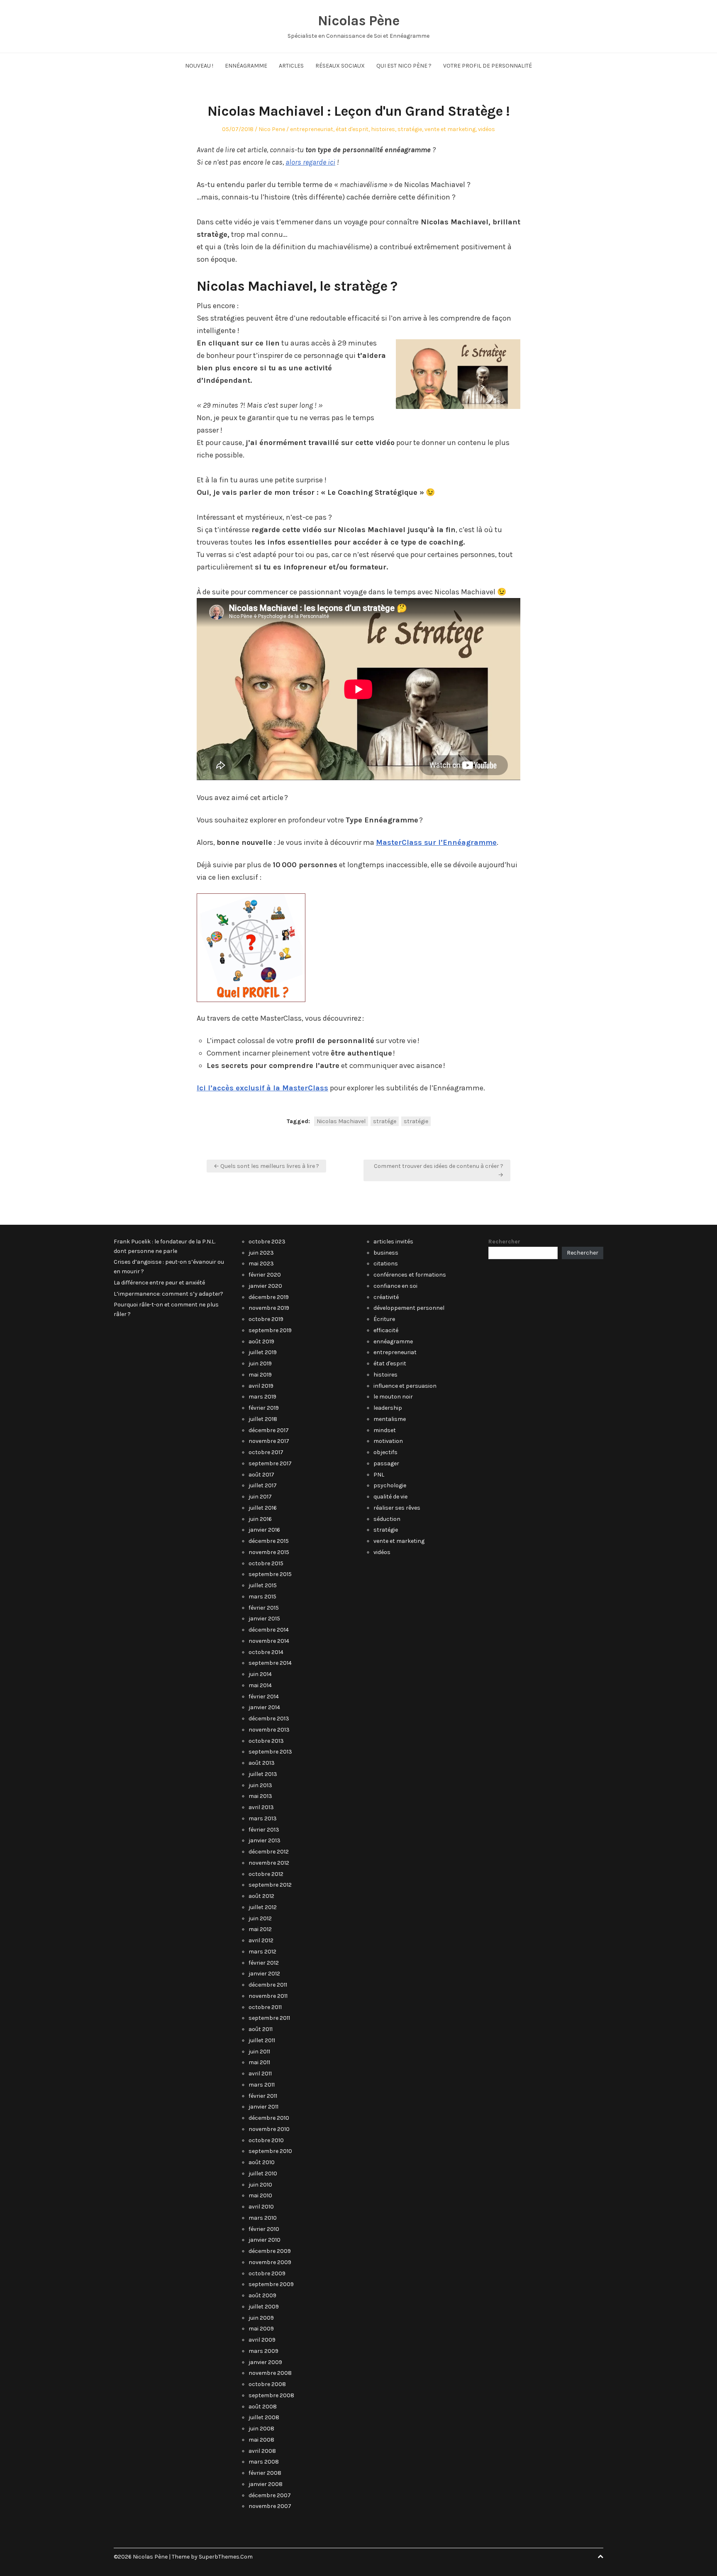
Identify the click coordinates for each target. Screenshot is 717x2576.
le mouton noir (393, 1397)
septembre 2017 (270, 1463)
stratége (385, 1121)
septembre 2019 (270, 1330)
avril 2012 (261, 1940)
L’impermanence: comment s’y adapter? (168, 1294)
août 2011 (261, 2029)
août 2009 (262, 2295)
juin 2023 (261, 1253)
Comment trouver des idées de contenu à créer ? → (439, 1170)
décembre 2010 (269, 2118)
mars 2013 (263, 1818)
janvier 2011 (263, 2107)
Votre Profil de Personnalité (488, 66)
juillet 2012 (263, 1907)
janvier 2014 (264, 1707)
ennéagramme (393, 1342)
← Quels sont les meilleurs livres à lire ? (266, 1166)
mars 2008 (264, 2462)
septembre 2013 (270, 1752)
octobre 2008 (267, 2384)
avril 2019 (261, 1386)
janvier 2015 (264, 1619)
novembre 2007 (270, 2506)
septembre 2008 (271, 2395)
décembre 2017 (269, 1430)
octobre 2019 (266, 1319)
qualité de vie (390, 1497)
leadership (388, 1408)
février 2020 (265, 1275)
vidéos (487, 129)
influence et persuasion (405, 1386)
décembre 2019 (269, 1297)
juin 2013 (260, 1785)
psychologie (390, 1485)
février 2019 (264, 1408)
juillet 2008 (264, 2417)
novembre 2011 (268, 1996)
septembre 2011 (269, 2018)
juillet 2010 (263, 2173)
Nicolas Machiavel (341, 1121)
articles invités (393, 1242)
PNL (379, 1475)
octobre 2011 (265, 2007)
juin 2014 (260, 1674)
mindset (385, 1430)
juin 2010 (260, 2185)
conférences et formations (410, 1275)
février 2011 (263, 2096)
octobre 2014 (266, 1652)
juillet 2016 (263, 1508)
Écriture (384, 1319)
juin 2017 (260, 1497)
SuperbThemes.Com (226, 2557)
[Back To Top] (600, 2557)
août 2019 (261, 1342)
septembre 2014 (270, 1663)
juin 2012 (260, 1918)
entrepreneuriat (312, 129)
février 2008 (265, 2473)
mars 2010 (263, 2218)
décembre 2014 (269, 1630)
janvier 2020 (265, 1286)
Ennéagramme (246, 66)
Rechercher (504, 1242)
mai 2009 (261, 2329)
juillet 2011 (262, 2040)
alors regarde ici (310, 162)
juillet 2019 (263, 1352)
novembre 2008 (270, 2373)
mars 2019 (262, 1397)
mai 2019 (260, 1375)
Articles (291, 66)
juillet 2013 (263, 1774)
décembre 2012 (269, 1852)
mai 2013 (260, 1796)
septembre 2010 (270, 2151)
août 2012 (261, 1896)
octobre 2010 (266, 2140)
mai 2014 (260, 1685)
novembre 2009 (270, 2262)
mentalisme (390, 1419)
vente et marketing (450, 129)
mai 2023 (261, 1264)
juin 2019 (260, 1363)
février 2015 (264, 1608)
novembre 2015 (269, 1552)
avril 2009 (262, 2340)
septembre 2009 (271, 2284)
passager (386, 1463)
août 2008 (263, 2407)
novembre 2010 (269, 2129)
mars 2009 (263, 2351)
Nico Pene (272, 129)
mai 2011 (259, 2062)
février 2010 (264, 2229)
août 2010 (262, 2162)
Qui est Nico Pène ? (404, 66)
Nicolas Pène (358, 21)
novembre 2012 (269, 1863)
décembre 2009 (270, 2251)
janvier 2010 (265, 2240)
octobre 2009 (267, 2273)
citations (386, 1264)
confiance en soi (395, 1286)
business (386, 1253)
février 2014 (264, 1697)
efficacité (386, 1330)
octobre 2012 (266, 1874)
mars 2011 (262, 2085)
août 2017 (261, 1475)
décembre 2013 (269, 1719)
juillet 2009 (264, 2307)
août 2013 (262, 1763)
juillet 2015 (263, 1585)
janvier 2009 (265, 2362)
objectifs (385, 1452)
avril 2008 (262, 2451)
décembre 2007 (270, 2495)
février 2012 (264, 1963)
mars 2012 (262, 1952)
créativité (386, 1297)
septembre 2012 (270, 1885)
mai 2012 (260, 1929)
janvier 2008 (266, 2484)
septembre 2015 (270, 1574)
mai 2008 (261, 2440)
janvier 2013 (265, 1840)
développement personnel (409, 1308)
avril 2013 (261, 1807)
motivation (388, 1441)
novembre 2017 (269, 1441)
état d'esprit (352, 129)
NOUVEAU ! (199, 66)
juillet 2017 (263, 1485)
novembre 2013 (269, 1730)
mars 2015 (262, 1597)
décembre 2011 (268, 1985)
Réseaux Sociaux (340, 66)
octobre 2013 (266, 1741)
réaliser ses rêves (397, 1508)
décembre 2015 (269, 1541)
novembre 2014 (269, 1641)
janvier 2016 (264, 1530)
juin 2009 (261, 2318)
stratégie (410, 129)
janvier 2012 (264, 1974)
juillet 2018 (263, 1419)
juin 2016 (260, 1519)
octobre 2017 (266, 1452)
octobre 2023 (267, 1242)
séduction (387, 1519)
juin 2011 (259, 2052)
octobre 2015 (266, 1563)
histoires (383, 129)
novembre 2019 (269, 1308)
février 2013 (264, 1830)
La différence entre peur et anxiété (159, 1283)
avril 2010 (261, 2207)
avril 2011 (260, 2074)
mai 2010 (260, 2195)
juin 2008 (261, 2429)
